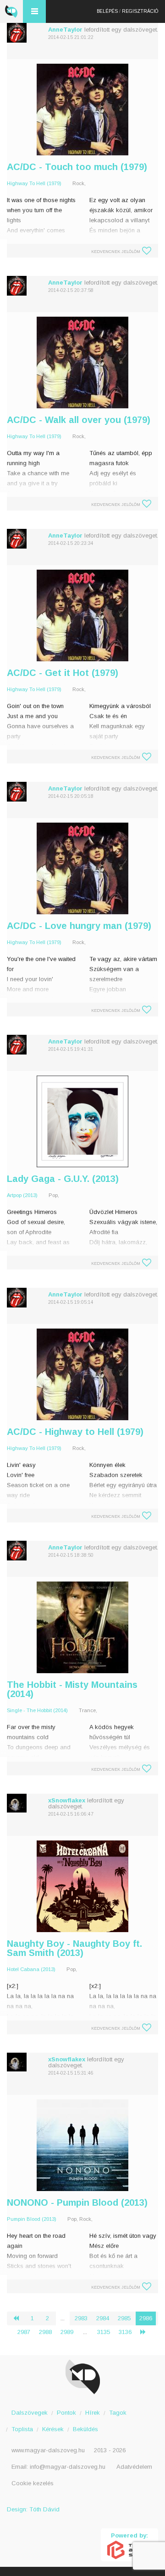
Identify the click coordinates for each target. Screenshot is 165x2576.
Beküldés (85, 2429)
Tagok (118, 2413)
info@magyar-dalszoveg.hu (68, 2467)
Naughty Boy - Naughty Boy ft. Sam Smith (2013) (74, 1948)
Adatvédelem (134, 2467)
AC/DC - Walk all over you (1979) (79, 420)
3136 (125, 2332)
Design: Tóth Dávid (33, 2509)
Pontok (66, 2413)
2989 (67, 2332)
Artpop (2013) (22, 1195)
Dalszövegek (30, 2413)
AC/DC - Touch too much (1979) (77, 167)
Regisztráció (140, 11)
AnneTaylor (65, 30)
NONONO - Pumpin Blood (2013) (77, 2203)
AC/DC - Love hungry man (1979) (79, 926)
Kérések (53, 2429)
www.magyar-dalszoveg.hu (48, 2450)
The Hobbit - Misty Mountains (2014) (72, 1689)
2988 (45, 2332)
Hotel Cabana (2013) (31, 1969)
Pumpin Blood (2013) (32, 2219)
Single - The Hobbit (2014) (37, 1710)
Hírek (93, 2413)
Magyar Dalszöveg (11, 11)
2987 (24, 2332)
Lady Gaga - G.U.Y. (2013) (63, 1179)
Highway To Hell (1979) (34, 183)
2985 (124, 2318)
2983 (81, 2318)
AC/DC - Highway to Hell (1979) (75, 1432)
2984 (103, 2318)
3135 (104, 2332)
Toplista (22, 2429)
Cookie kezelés (33, 2483)
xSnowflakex (67, 1800)
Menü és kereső (34, 11)
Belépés (107, 11)
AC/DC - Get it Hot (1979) (63, 673)
